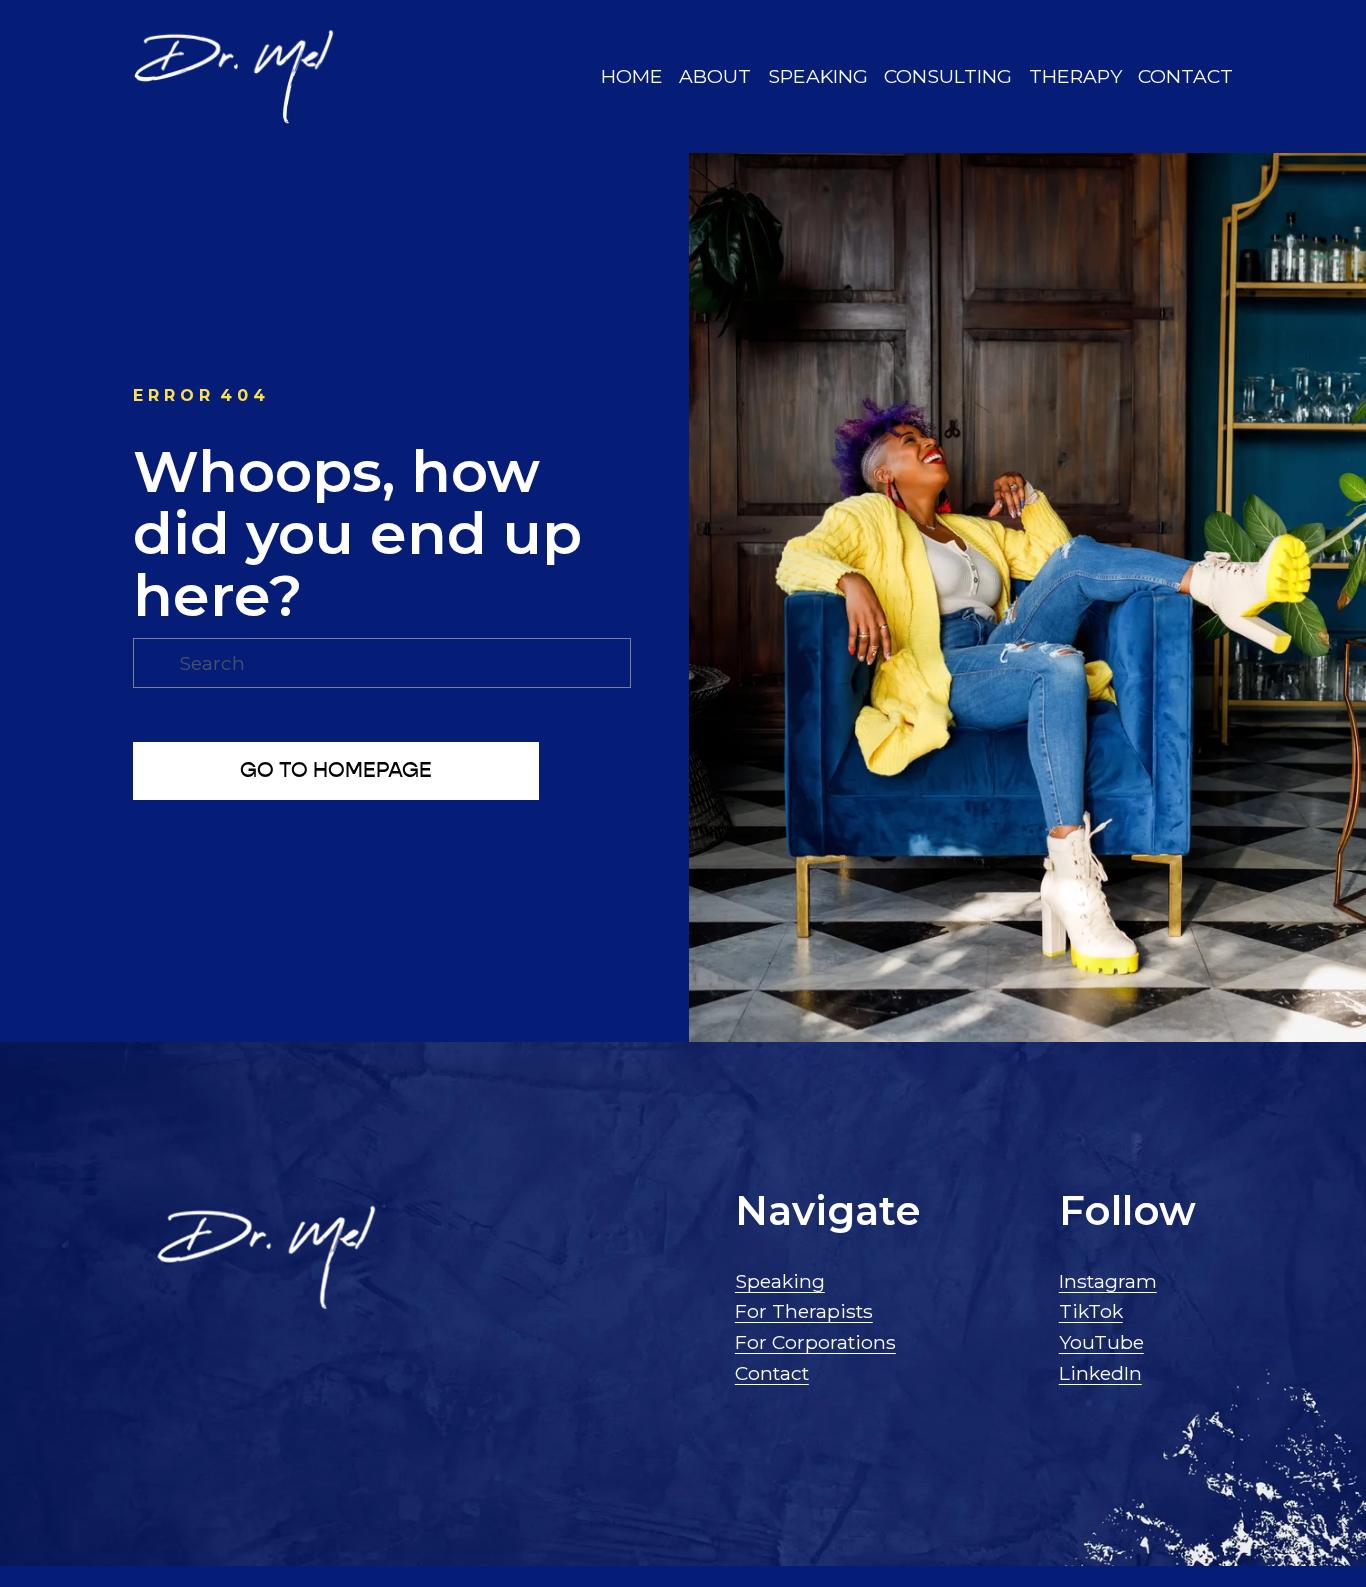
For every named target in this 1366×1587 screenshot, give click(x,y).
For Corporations (815, 1342)
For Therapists (804, 1311)
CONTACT (1185, 76)
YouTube (1101, 1342)
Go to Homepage (336, 770)
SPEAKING (818, 76)
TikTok (1091, 1311)
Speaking (780, 1281)
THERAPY (1075, 76)
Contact (772, 1373)
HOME (632, 76)
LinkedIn (1100, 1373)
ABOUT (715, 76)
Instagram (1108, 1281)
